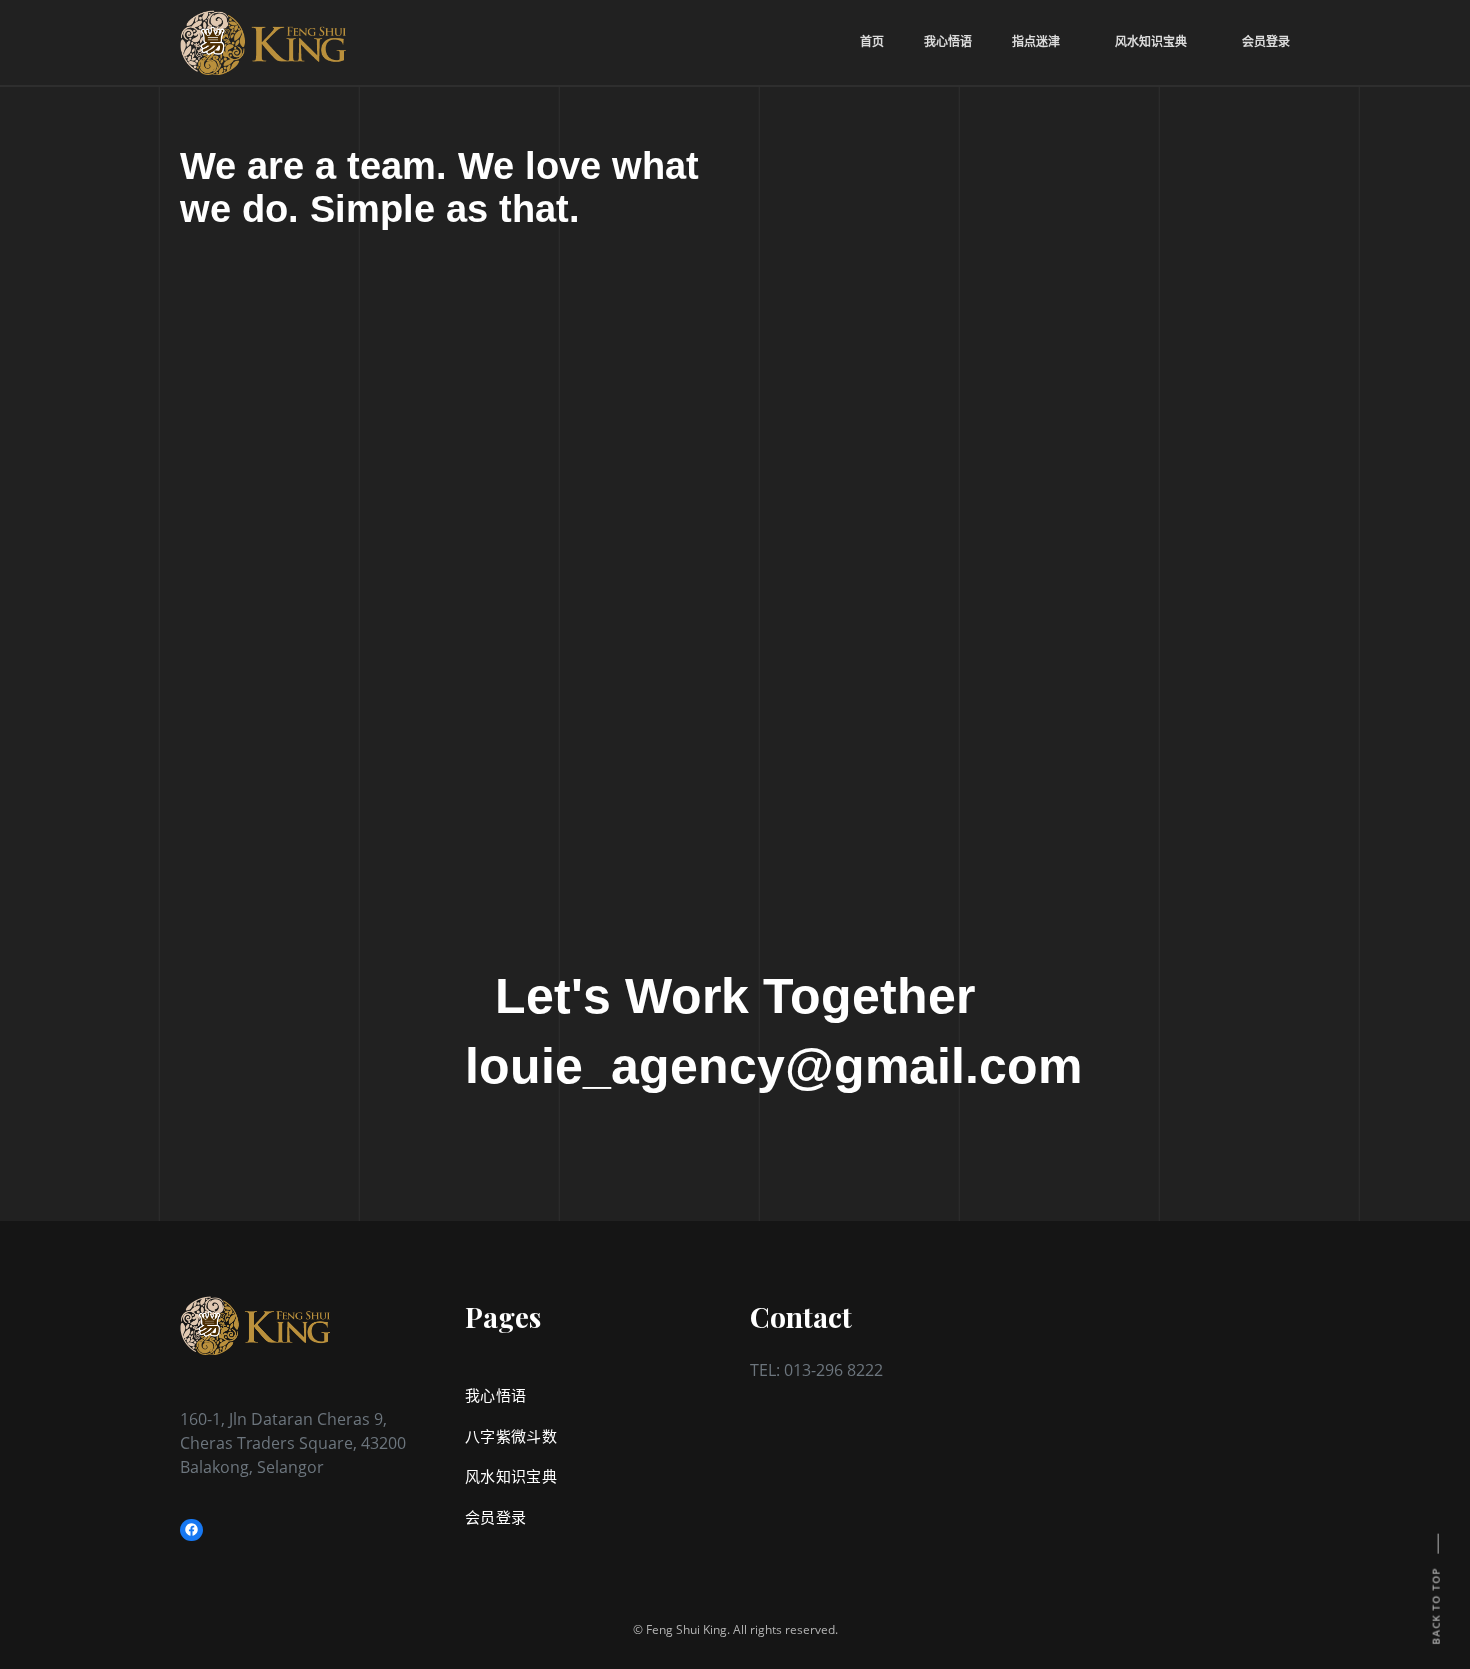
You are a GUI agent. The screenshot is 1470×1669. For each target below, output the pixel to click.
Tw (215, 555)
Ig (411, 555)
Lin (364, 555)
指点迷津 (1036, 41)
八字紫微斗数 (511, 1436)
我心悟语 (948, 41)
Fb (265, 555)
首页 (872, 41)
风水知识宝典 (511, 1476)
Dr (313, 555)
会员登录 (495, 1517)
